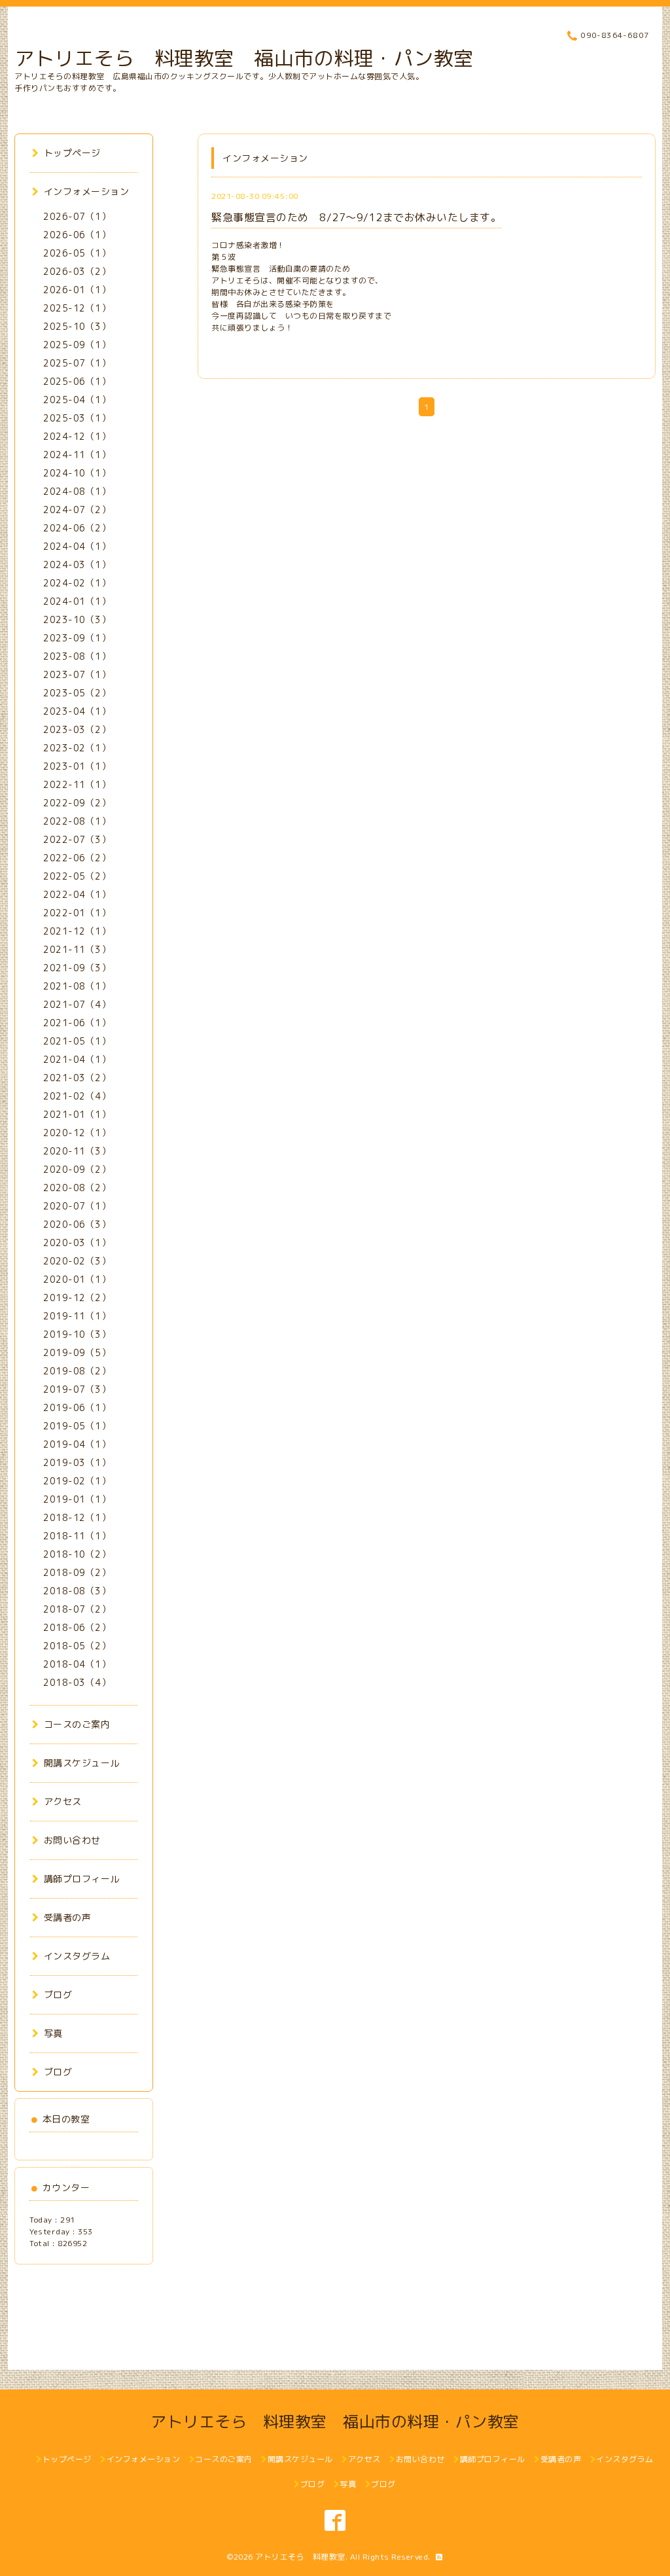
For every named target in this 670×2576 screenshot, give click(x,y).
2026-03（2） (77, 271)
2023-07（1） (77, 674)
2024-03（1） (77, 564)
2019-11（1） (77, 1316)
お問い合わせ (72, 1840)
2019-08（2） (77, 1371)
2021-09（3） (77, 968)
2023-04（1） (77, 711)
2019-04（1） (77, 1444)
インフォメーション (86, 191)
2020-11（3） (77, 1151)
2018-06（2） (77, 1627)
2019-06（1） (77, 1407)
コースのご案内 (77, 1724)
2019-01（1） (77, 1499)
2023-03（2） (77, 729)
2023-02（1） (77, 748)
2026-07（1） (77, 216)
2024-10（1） (77, 473)
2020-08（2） (77, 1188)
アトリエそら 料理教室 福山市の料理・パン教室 (244, 58)
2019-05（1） (77, 1426)
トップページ (72, 153)
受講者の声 (67, 1917)
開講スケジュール (82, 1763)
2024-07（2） (77, 510)
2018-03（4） (77, 1682)
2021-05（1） (77, 1041)
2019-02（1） (77, 1481)
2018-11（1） (77, 1536)
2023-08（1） (77, 656)
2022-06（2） (77, 858)
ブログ (58, 1995)
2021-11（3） (77, 949)
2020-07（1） (77, 1206)
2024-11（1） (77, 455)
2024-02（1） (77, 583)
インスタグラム (77, 1956)
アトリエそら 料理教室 (300, 2557)
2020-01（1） (77, 1279)
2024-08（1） (77, 491)
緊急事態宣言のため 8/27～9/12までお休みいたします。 (356, 217)
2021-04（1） (77, 1059)
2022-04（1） (77, 894)
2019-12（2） (77, 1297)
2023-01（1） (77, 766)
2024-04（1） (77, 546)
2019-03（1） (77, 1462)
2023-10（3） (77, 619)
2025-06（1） (77, 381)
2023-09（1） (77, 638)
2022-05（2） (77, 876)
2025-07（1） (77, 363)
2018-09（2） (77, 1572)
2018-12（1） (77, 1517)
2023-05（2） (77, 693)
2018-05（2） (77, 1646)
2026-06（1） (77, 235)
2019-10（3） (77, 1334)
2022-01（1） (77, 913)
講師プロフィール (82, 1879)
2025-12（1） (77, 308)
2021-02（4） (77, 1096)
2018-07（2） (77, 1609)
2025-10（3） (77, 326)
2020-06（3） (77, 1224)
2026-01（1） (77, 290)
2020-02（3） (77, 1261)
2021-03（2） (77, 1078)
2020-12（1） (77, 1133)
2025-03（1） (77, 418)
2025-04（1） (77, 400)
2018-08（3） (77, 1591)
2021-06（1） (77, 1023)
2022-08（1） (77, 821)
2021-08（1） (77, 986)
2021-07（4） (77, 1004)
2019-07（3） (77, 1389)
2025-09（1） (77, 345)
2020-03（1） (77, 1243)
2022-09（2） (77, 803)
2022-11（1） (77, 784)
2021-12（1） (77, 931)
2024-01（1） (77, 601)
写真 (53, 2033)
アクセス (63, 1801)
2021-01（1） (77, 1114)
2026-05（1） (77, 253)
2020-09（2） (77, 1169)
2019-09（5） (77, 1352)
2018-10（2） (77, 1554)
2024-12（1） (77, 436)
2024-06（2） (77, 528)
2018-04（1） (77, 1664)
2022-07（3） (77, 839)
